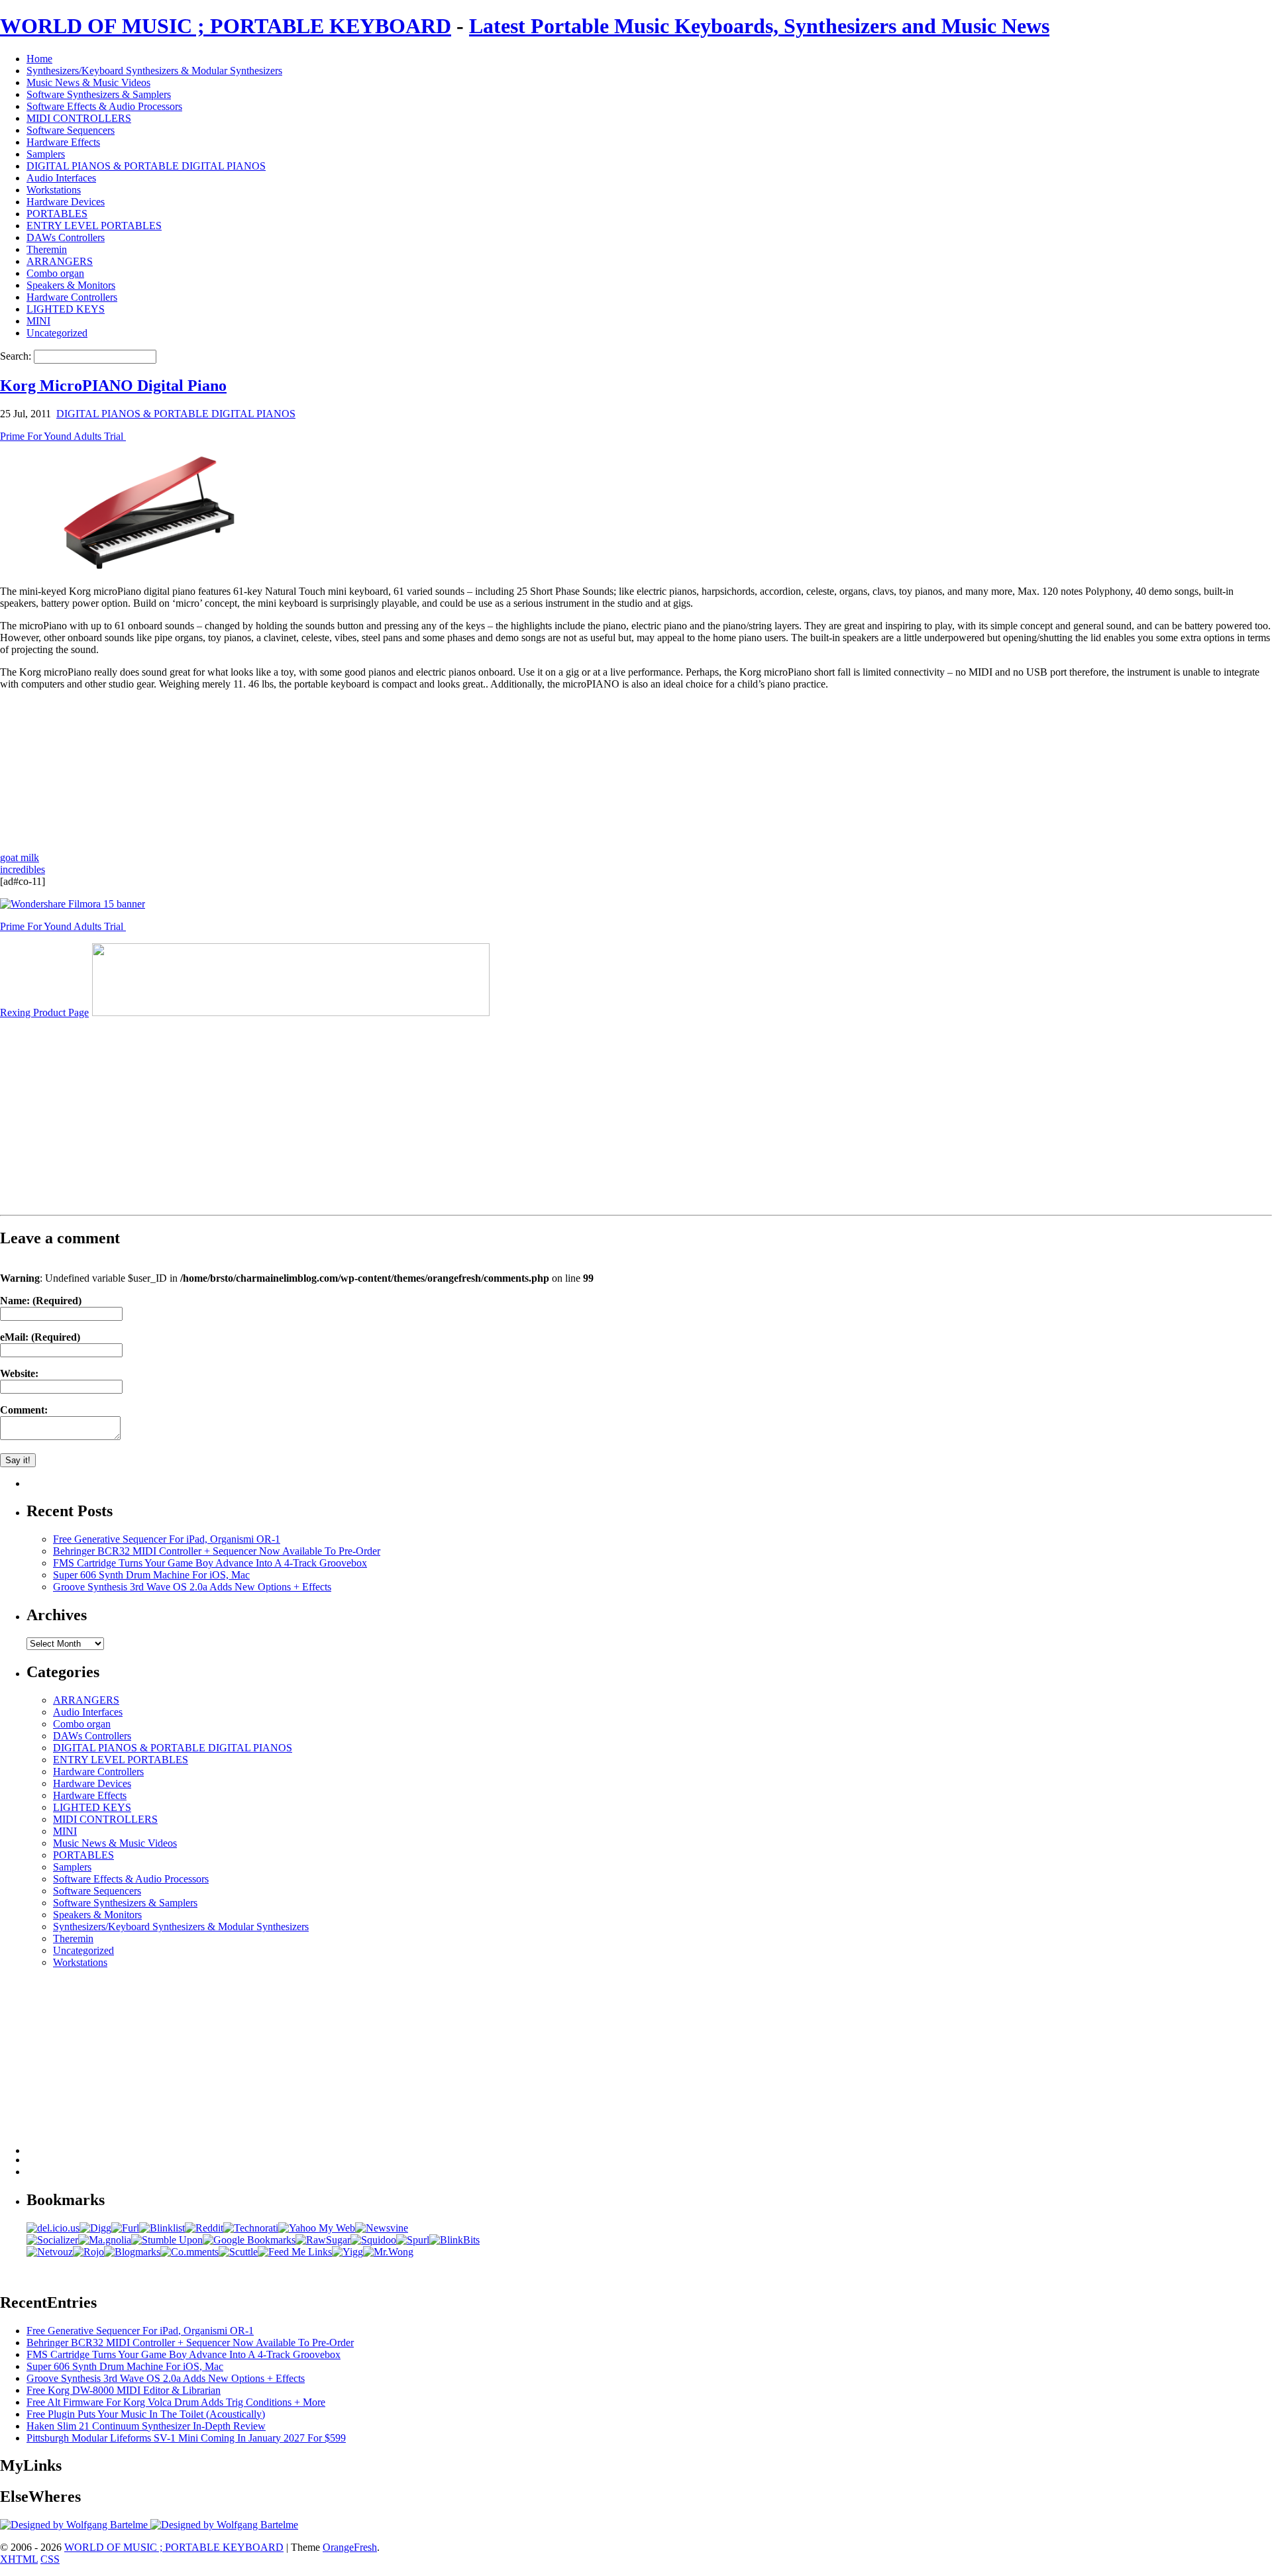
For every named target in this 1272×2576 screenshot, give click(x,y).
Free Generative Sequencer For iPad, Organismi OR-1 (167, 1539)
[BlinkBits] (454, 2240)
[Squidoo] (373, 2240)
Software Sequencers (71, 130)
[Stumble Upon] (167, 2240)
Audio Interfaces (61, 178)
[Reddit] (204, 2228)
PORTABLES (57, 214)
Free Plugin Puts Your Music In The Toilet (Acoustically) (146, 2414)
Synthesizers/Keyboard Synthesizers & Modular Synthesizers (154, 71)
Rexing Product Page (44, 1012)
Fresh (365, 2547)
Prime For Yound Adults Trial (63, 436)
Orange (338, 2547)
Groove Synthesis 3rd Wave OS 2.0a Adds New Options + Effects (192, 1587)
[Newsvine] (382, 2228)
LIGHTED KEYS (66, 309)
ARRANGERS (60, 261)
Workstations (54, 190)
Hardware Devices (66, 202)
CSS (50, 2559)
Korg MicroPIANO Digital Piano (113, 386)
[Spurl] (413, 2240)
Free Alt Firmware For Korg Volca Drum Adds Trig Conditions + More (176, 2402)
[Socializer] (52, 2240)
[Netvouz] (50, 2252)
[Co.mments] (189, 2252)
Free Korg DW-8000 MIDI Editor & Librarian (124, 2390)
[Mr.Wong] (388, 2252)
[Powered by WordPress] (75, 2525)
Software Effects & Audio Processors (104, 106)
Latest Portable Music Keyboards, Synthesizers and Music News (759, 26)
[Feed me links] (295, 2252)
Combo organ (55, 273)
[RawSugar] (323, 2240)
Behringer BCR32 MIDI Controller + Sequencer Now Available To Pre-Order (217, 1551)
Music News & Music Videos (88, 82)
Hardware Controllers (72, 297)
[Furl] (125, 2228)
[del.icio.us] (53, 2228)
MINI (38, 321)
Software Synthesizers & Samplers (99, 94)
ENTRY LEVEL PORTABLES (94, 226)
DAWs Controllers (66, 237)
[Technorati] (251, 2228)
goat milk (20, 857)
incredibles (23, 869)
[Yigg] (347, 2252)
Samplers (46, 154)
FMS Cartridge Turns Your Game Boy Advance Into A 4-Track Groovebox (210, 1563)
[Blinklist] (162, 2228)
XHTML (19, 2559)
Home (39, 59)
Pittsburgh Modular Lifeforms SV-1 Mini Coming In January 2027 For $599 (186, 2438)
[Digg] (95, 2228)
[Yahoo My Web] (317, 2228)
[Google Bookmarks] (249, 2240)
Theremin (47, 249)
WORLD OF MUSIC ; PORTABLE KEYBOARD (226, 26)
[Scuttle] (238, 2252)
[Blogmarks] (132, 2252)
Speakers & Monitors (71, 285)
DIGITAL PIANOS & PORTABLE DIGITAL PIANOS (146, 166)
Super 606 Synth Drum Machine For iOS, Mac (151, 1575)
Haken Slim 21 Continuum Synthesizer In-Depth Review (146, 2426)
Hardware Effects (63, 142)
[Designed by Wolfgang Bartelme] (224, 2525)
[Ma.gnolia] (105, 2240)
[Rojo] (88, 2252)
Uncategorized (57, 333)
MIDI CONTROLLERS (79, 118)
